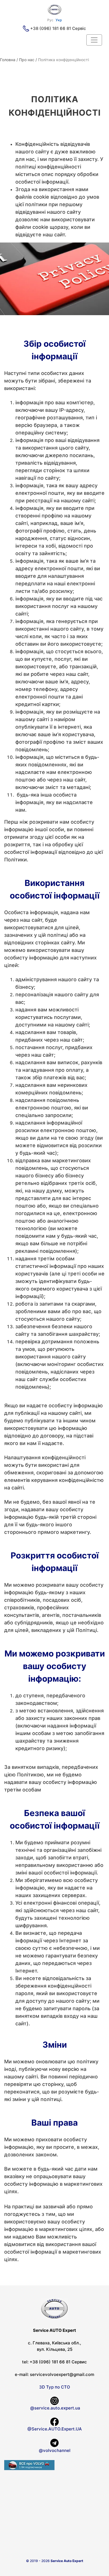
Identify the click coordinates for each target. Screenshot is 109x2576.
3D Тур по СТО (55, 2387)
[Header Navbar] (94, 40)
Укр (59, 20)
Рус (50, 20)
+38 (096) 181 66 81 (51, 28)
